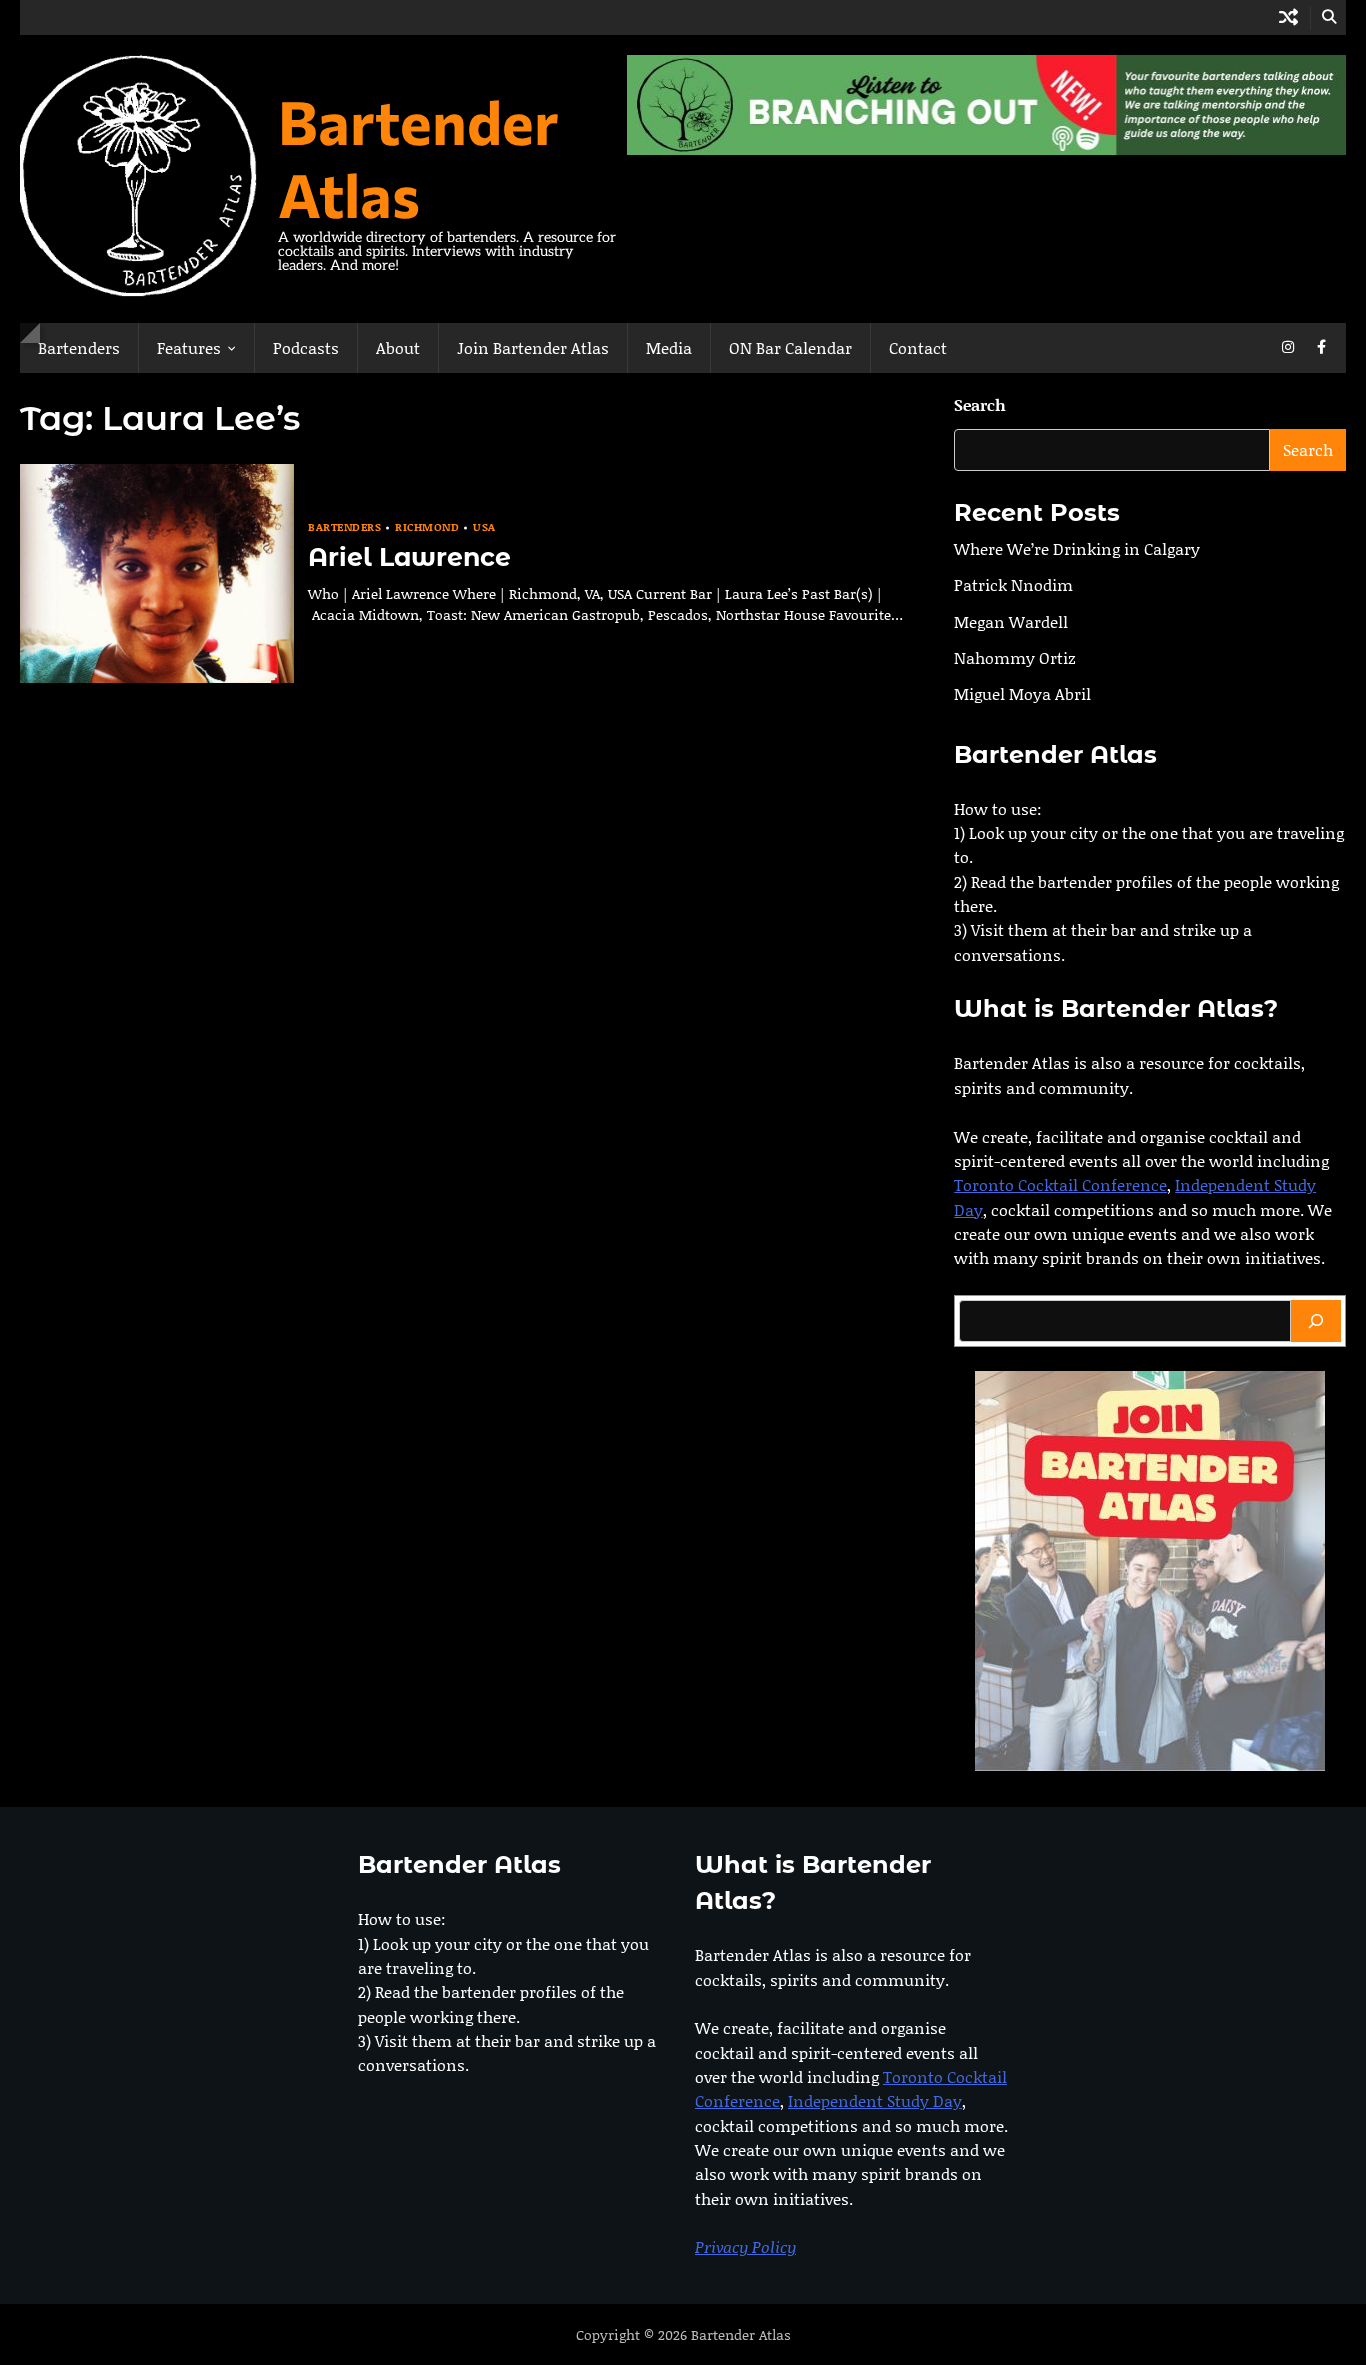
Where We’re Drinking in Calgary (1077, 548)
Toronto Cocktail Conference (1060, 1185)
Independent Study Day (875, 2100)
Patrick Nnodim (1013, 585)
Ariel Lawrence (409, 557)
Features (189, 347)
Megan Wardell (1011, 621)
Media (669, 347)
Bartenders (79, 347)
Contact (918, 347)
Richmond (427, 527)
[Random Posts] (1288, 17)
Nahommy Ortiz (1015, 657)
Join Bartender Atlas (533, 347)
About (398, 347)
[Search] (1316, 1321)
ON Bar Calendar (790, 347)
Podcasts (306, 347)
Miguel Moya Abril (1022, 694)
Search (980, 404)
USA (484, 527)
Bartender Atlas (418, 157)
